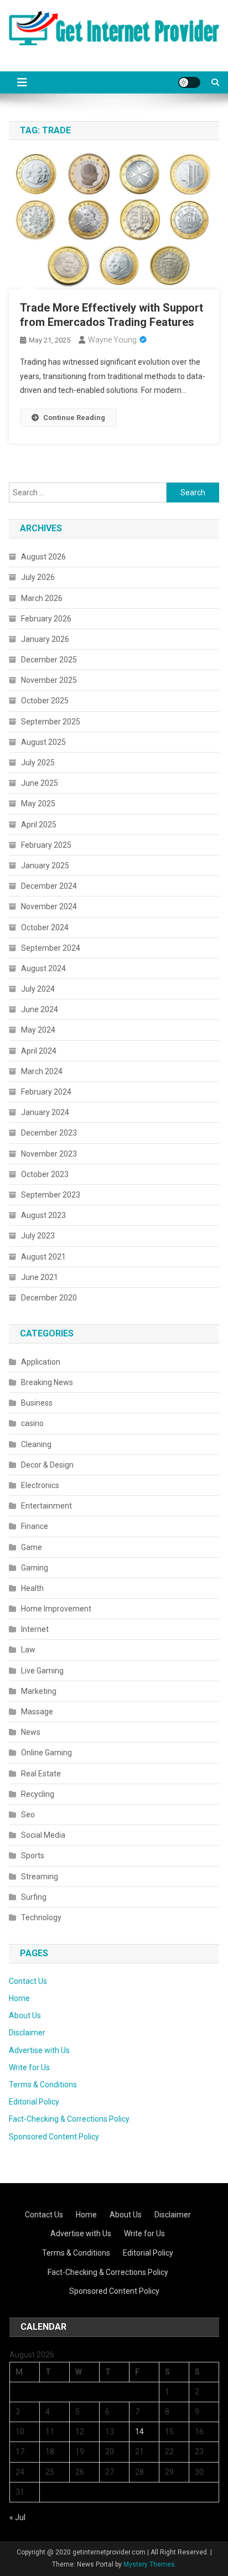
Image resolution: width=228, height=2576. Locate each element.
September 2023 (51, 1195)
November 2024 (49, 906)
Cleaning (36, 1444)
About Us (25, 2015)
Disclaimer (27, 2033)
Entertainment (46, 1506)
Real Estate (41, 1774)
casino (32, 1423)
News (31, 1732)
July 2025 (38, 763)
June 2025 (40, 783)
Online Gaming (46, 1753)
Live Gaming (42, 1671)
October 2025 (45, 701)
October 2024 (45, 927)
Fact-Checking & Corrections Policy (69, 2119)
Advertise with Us (39, 2050)
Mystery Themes (149, 2564)
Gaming (35, 1568)
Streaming (40, 1877)
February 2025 (46, 845)
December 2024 (49, 886)
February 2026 (46, 619)
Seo (28, 1815)
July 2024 (38, 989)
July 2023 (38, 1236)
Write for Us (29, 2067)
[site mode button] (189, 82)
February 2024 (46, 1092)
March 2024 (42, 1071)
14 (139, 2432)
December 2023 (49, 1133)
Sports (33, 1855)
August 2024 (43, 968)
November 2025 (49, 680)
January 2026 (45, 639)
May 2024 (38, 1030)
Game (32, 1547)
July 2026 (38, 577)
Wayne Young (112, 340)
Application (41, 1362)
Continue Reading (74, 418)
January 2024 (45, 1112)
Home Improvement (56, 1609)
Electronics (40, 1485)
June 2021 (40, 1277)
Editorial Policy (34, 2102)
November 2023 (49, 1154)
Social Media (43, 1835)
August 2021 (43, 1257)
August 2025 (43, 742)
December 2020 (49, 1298)
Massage (37, 1712)
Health (32, 1588)
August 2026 (43, 557)
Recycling (38, 1794)
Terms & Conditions (43, 2085)
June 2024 (40, 1009)
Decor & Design (47, 1465)
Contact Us (28, 1981)
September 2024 (51, 948)
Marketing (39, 1691)
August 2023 (43, 1215)
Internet (35, 1629)
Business (37, 1403)
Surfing (34, 1897)
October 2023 (45, 1174)
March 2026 (42, 598)
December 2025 (49, 660)
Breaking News (47, 1382)
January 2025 (45, 865)
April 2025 (39, 825)
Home (19, 1998)
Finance (35, 1526)
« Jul (17, 2517)
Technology (41, 1917)
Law (28, 1650)
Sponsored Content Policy (54, 2137)
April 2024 (39, 1051)
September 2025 (51, 722)
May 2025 (38, 804)
